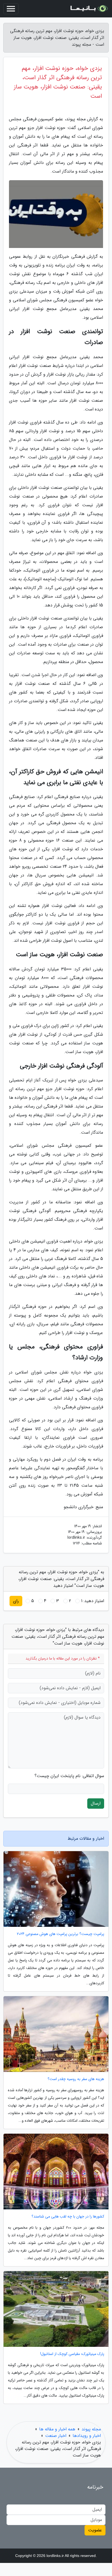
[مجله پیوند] (89, 9)
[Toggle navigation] (11, 9)
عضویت (95, 2530)
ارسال (96, 1803)
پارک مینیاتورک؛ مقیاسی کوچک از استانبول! (72, 2354)
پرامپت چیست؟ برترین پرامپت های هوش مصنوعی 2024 (60, 1934)
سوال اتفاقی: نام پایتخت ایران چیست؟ (69, 1776)
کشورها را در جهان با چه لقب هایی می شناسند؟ (68, 2217)
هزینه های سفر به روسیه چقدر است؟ (76, 2079)
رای (16, 1601)
